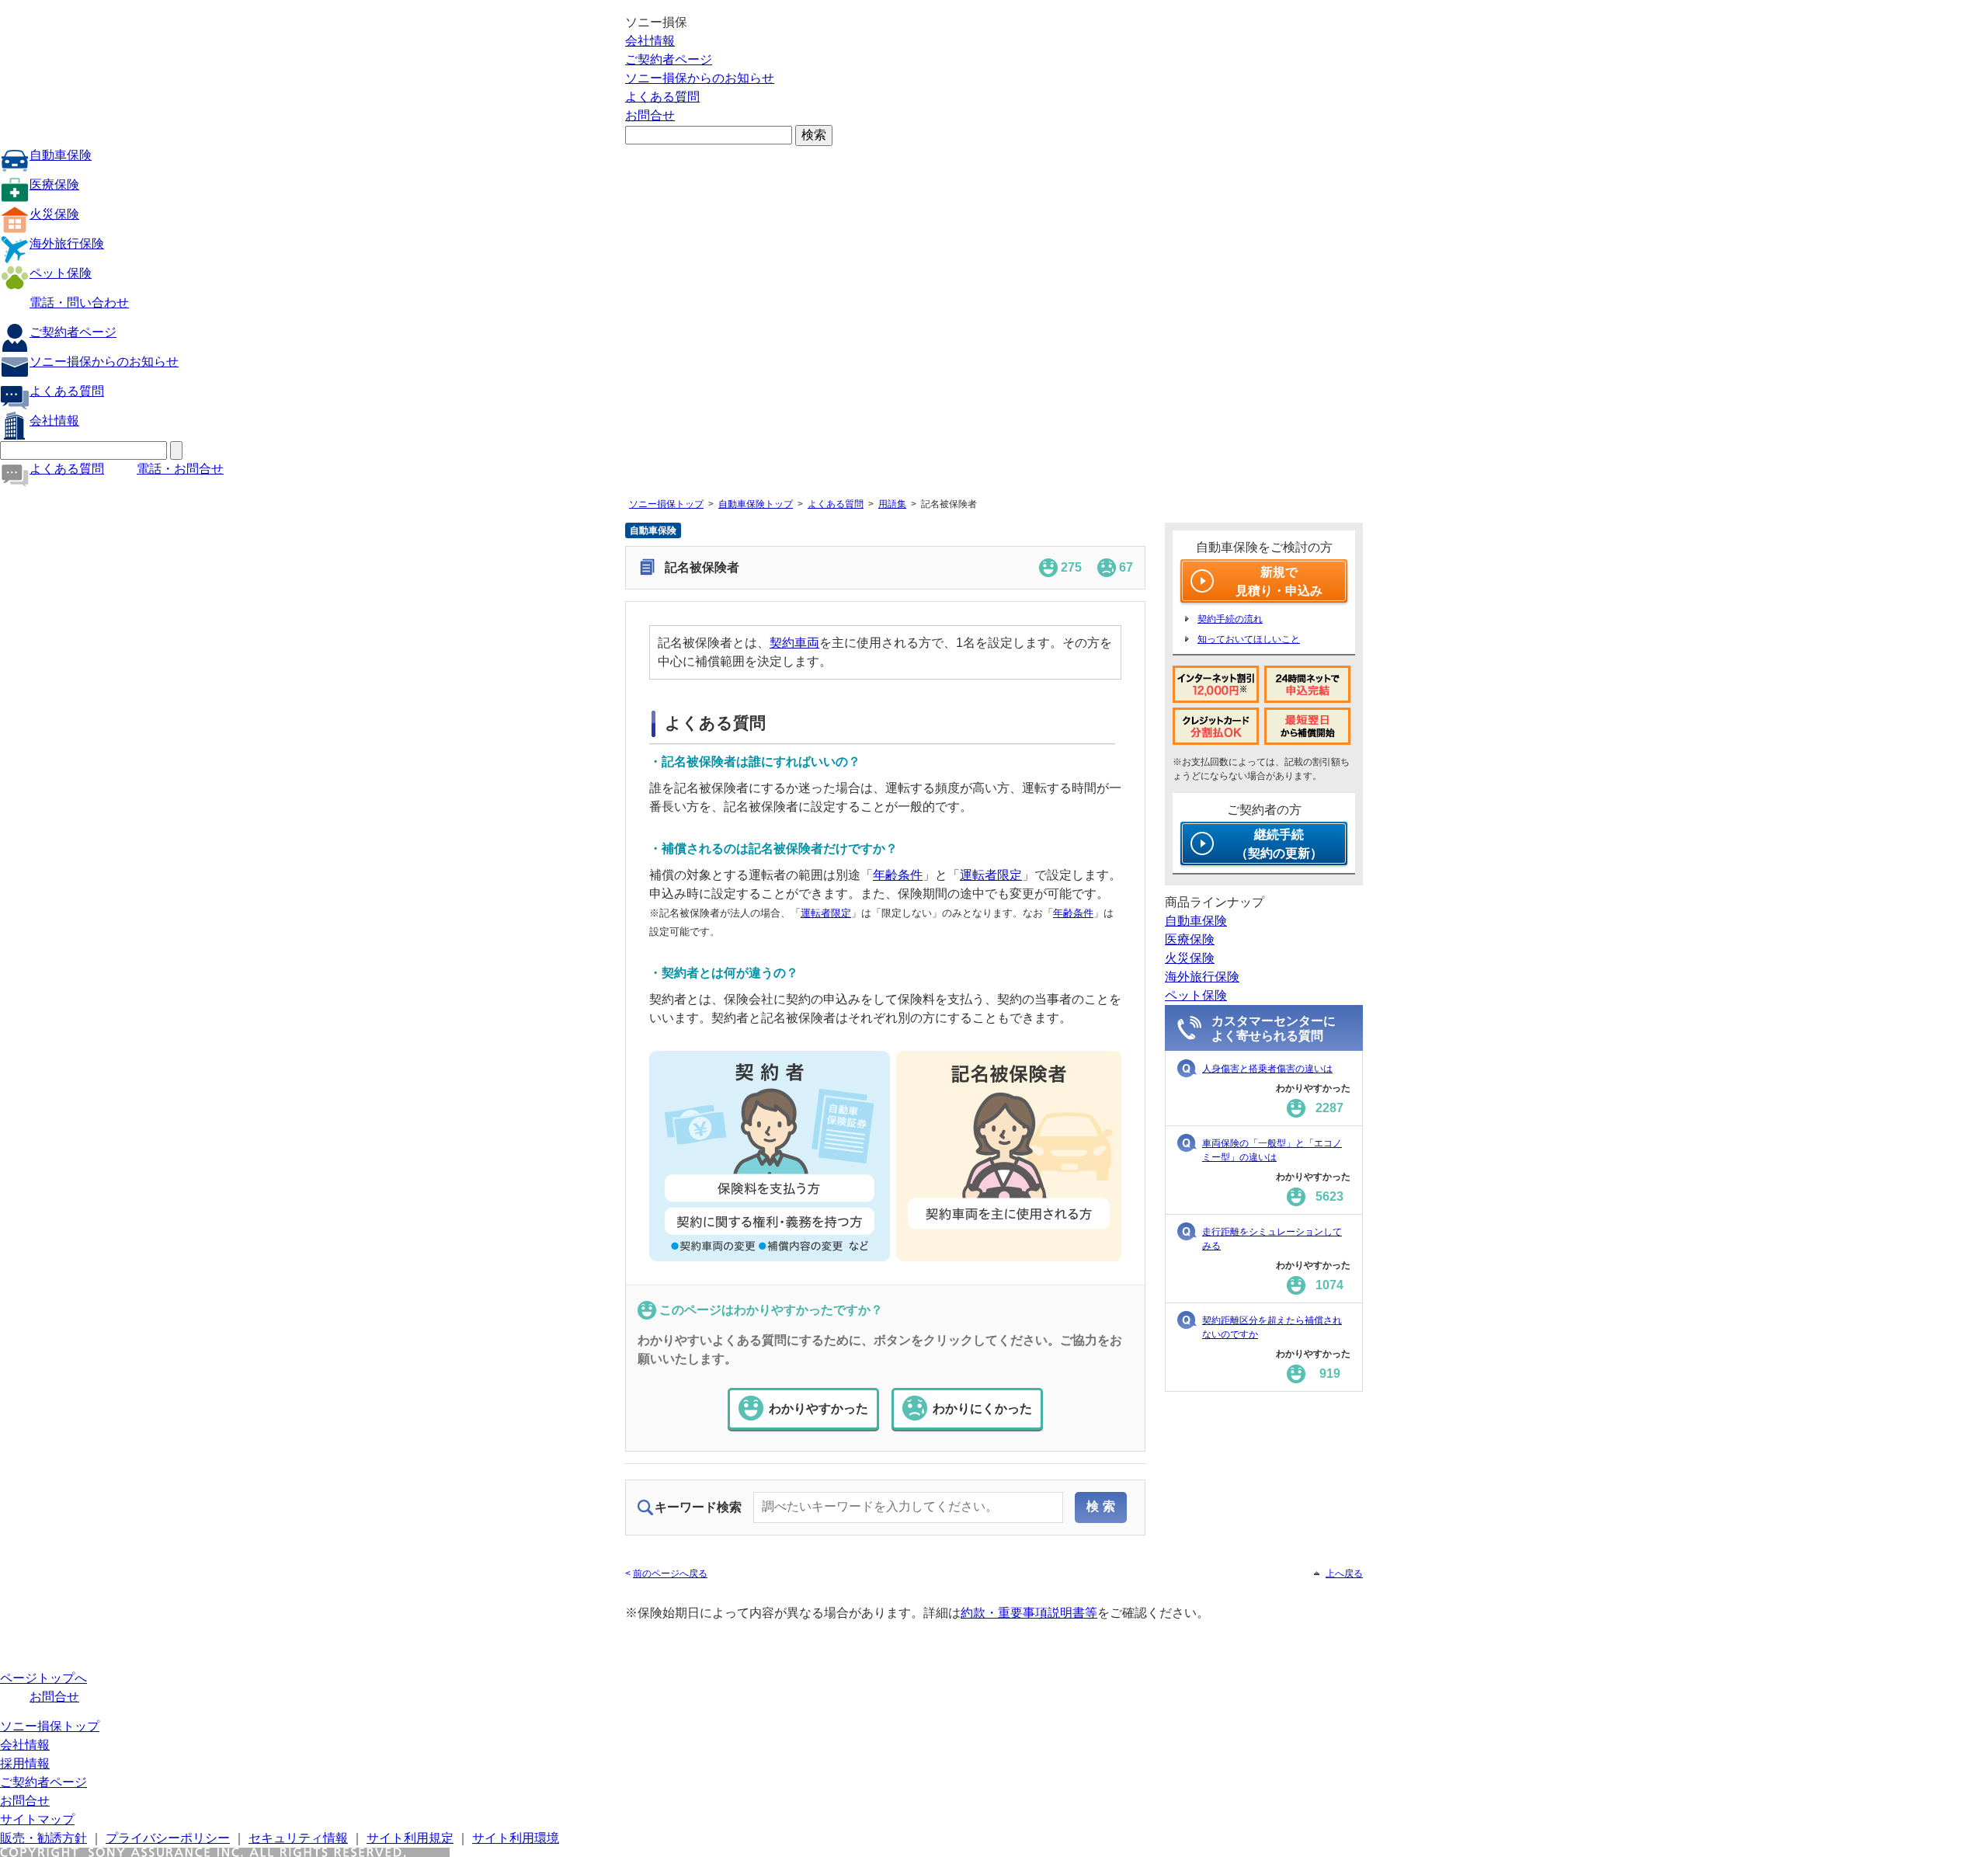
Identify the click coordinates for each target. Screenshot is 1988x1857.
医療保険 (54, 184)
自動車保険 (61, 155)
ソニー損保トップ (666, 504)
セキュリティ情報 (298, 1838)
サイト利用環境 (516, 1838)
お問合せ (650, 115)
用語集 (892, 504)
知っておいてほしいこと (1249, 639)
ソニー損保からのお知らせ (700, 78)
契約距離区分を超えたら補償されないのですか (1272, 1327)
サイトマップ (37, 1819)
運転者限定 (991, 875)
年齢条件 (898, 875)
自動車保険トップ (756, 504)
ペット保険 (61, 273)
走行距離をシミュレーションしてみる (1272, 1239)
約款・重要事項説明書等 (1029, 1613)
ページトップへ (43, 1678)
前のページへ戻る (670, 1574)
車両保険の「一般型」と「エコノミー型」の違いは (1272, 1150)
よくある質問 (662, 97)
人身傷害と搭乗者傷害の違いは (1267, 1069)
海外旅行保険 (67, 243)
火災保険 (54, 214)
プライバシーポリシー (168, 1838)
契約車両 (794, 643)
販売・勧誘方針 (43, 1838)
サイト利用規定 (410, 1838)
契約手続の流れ (1230, 619)
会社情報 (650, 41)
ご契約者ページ (669, 59)
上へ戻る (1344, 1574)
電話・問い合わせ (79, 303)
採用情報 (25, 1763)
